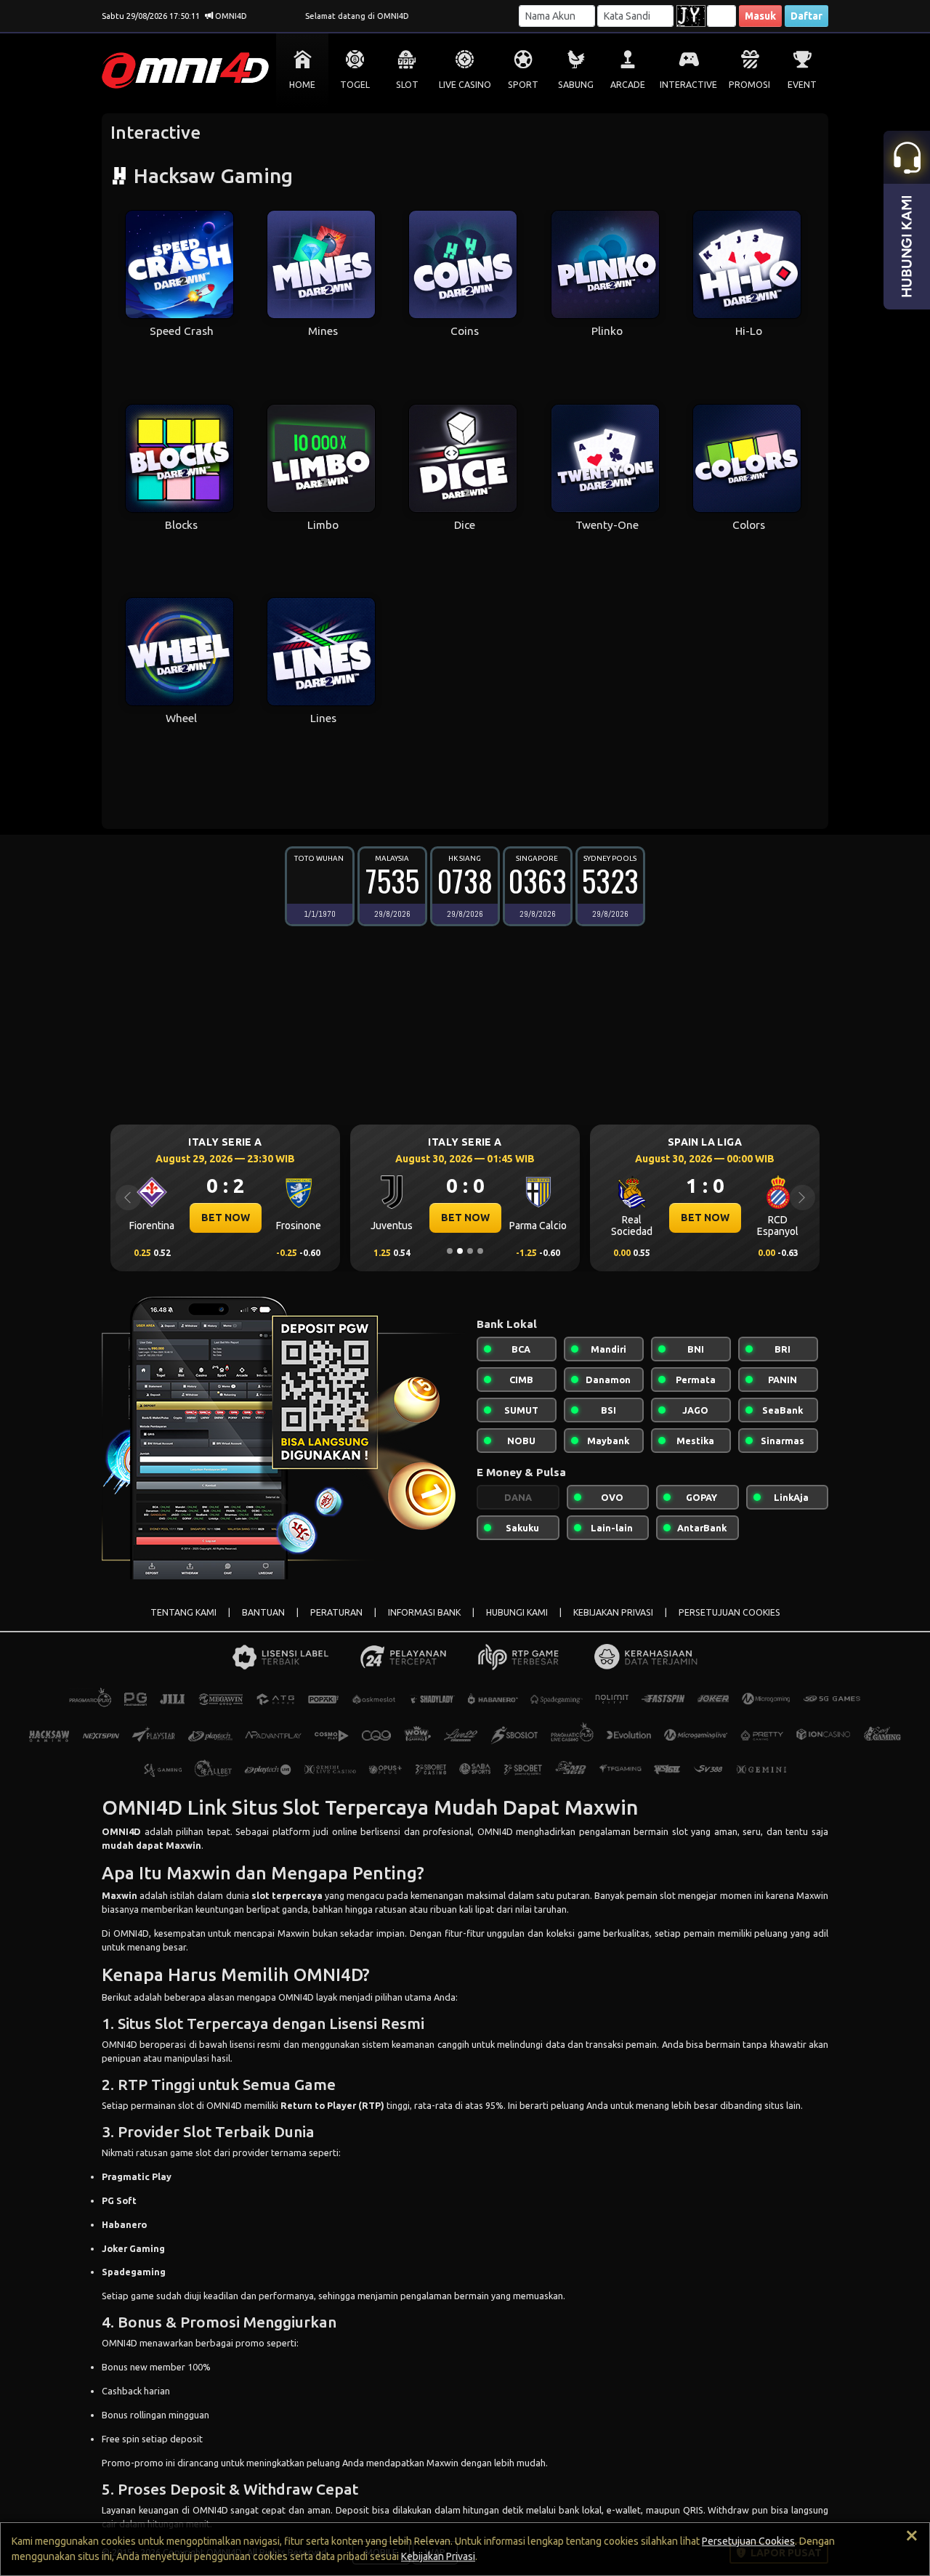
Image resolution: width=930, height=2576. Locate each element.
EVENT (802, 85)
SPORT (523, 85)
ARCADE (628, 85)
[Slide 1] (450, 1251)
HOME (302, 85)
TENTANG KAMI (183, 1612)
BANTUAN (263, 1612)
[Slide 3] (470, 1251)
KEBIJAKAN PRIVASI (613, 1612)
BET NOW (226, 1218)
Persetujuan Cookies (748, 2541)
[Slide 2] (460, 1251)
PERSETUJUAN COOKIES (729, 1612)
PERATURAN (336, 1612)
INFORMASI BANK (424, 1612)
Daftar (806, 16)
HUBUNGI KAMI (517, 1612)
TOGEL (355, 85)
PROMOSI (749, 85)
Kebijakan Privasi (438, 2556)
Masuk (760, 16)
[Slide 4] (480, 1251)
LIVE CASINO (465, 85)
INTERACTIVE (688, 85)
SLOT (407, 85)
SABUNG (576, 85)
